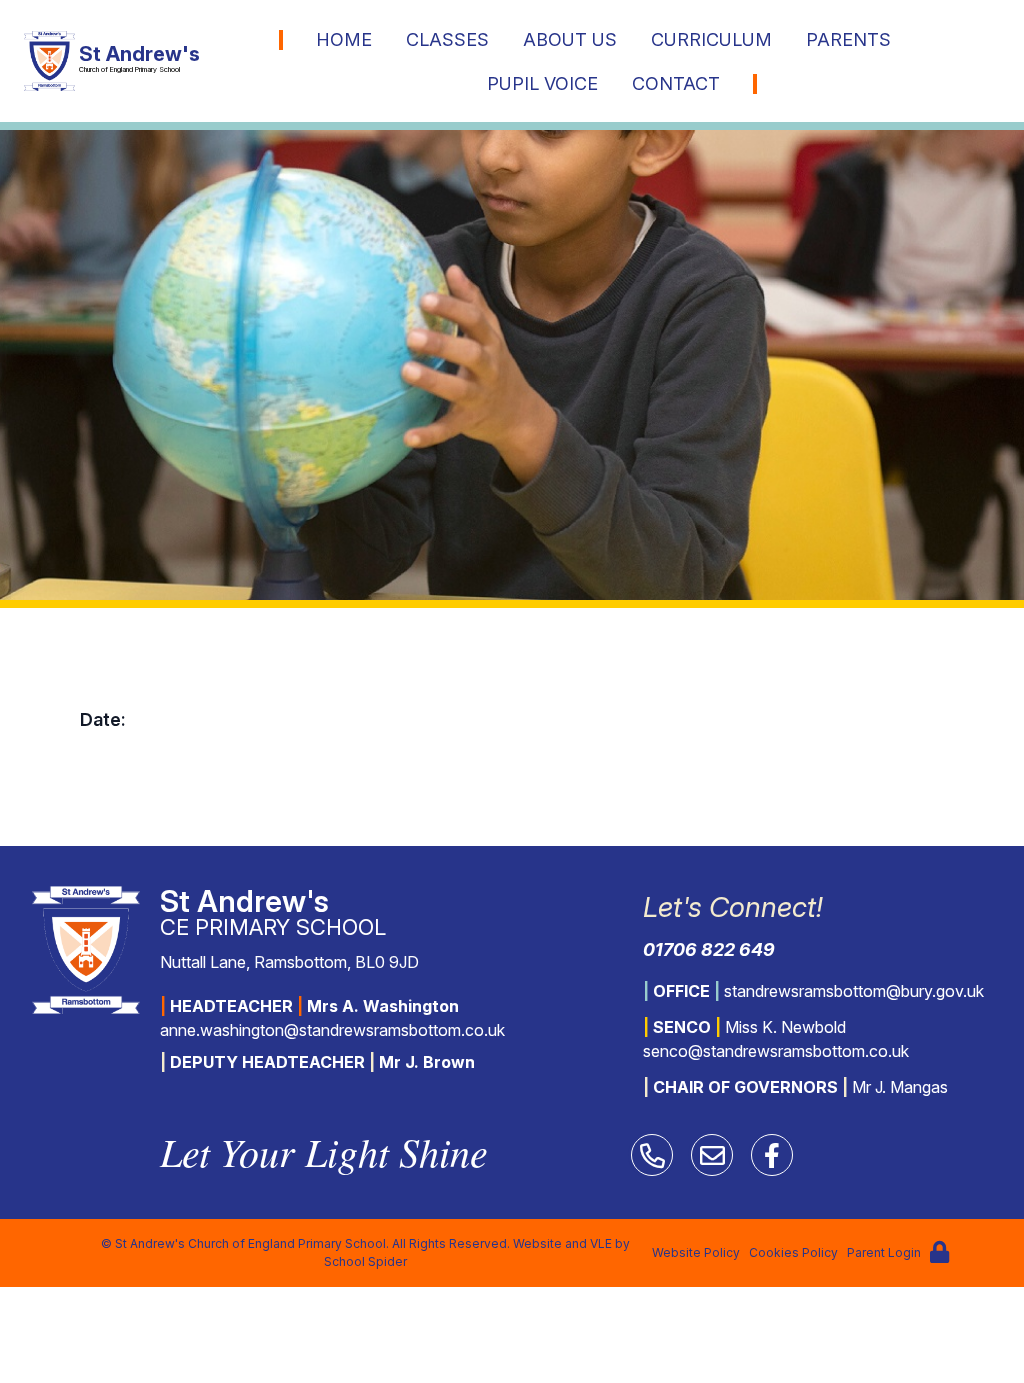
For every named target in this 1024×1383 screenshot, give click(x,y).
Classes (447, 39)
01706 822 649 (709, 949)
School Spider (365, 1261)
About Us (570, 39)
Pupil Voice (542, 83)
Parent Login (884, 1252)
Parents (848, 39)
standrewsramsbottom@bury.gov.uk (854, 991)
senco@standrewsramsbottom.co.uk (776, 1051)
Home (344, 39)
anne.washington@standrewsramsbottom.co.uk (332, 1030)
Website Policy (696, 1252)
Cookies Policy (793, 1252)
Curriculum (711, 39)
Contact (676, 83)
